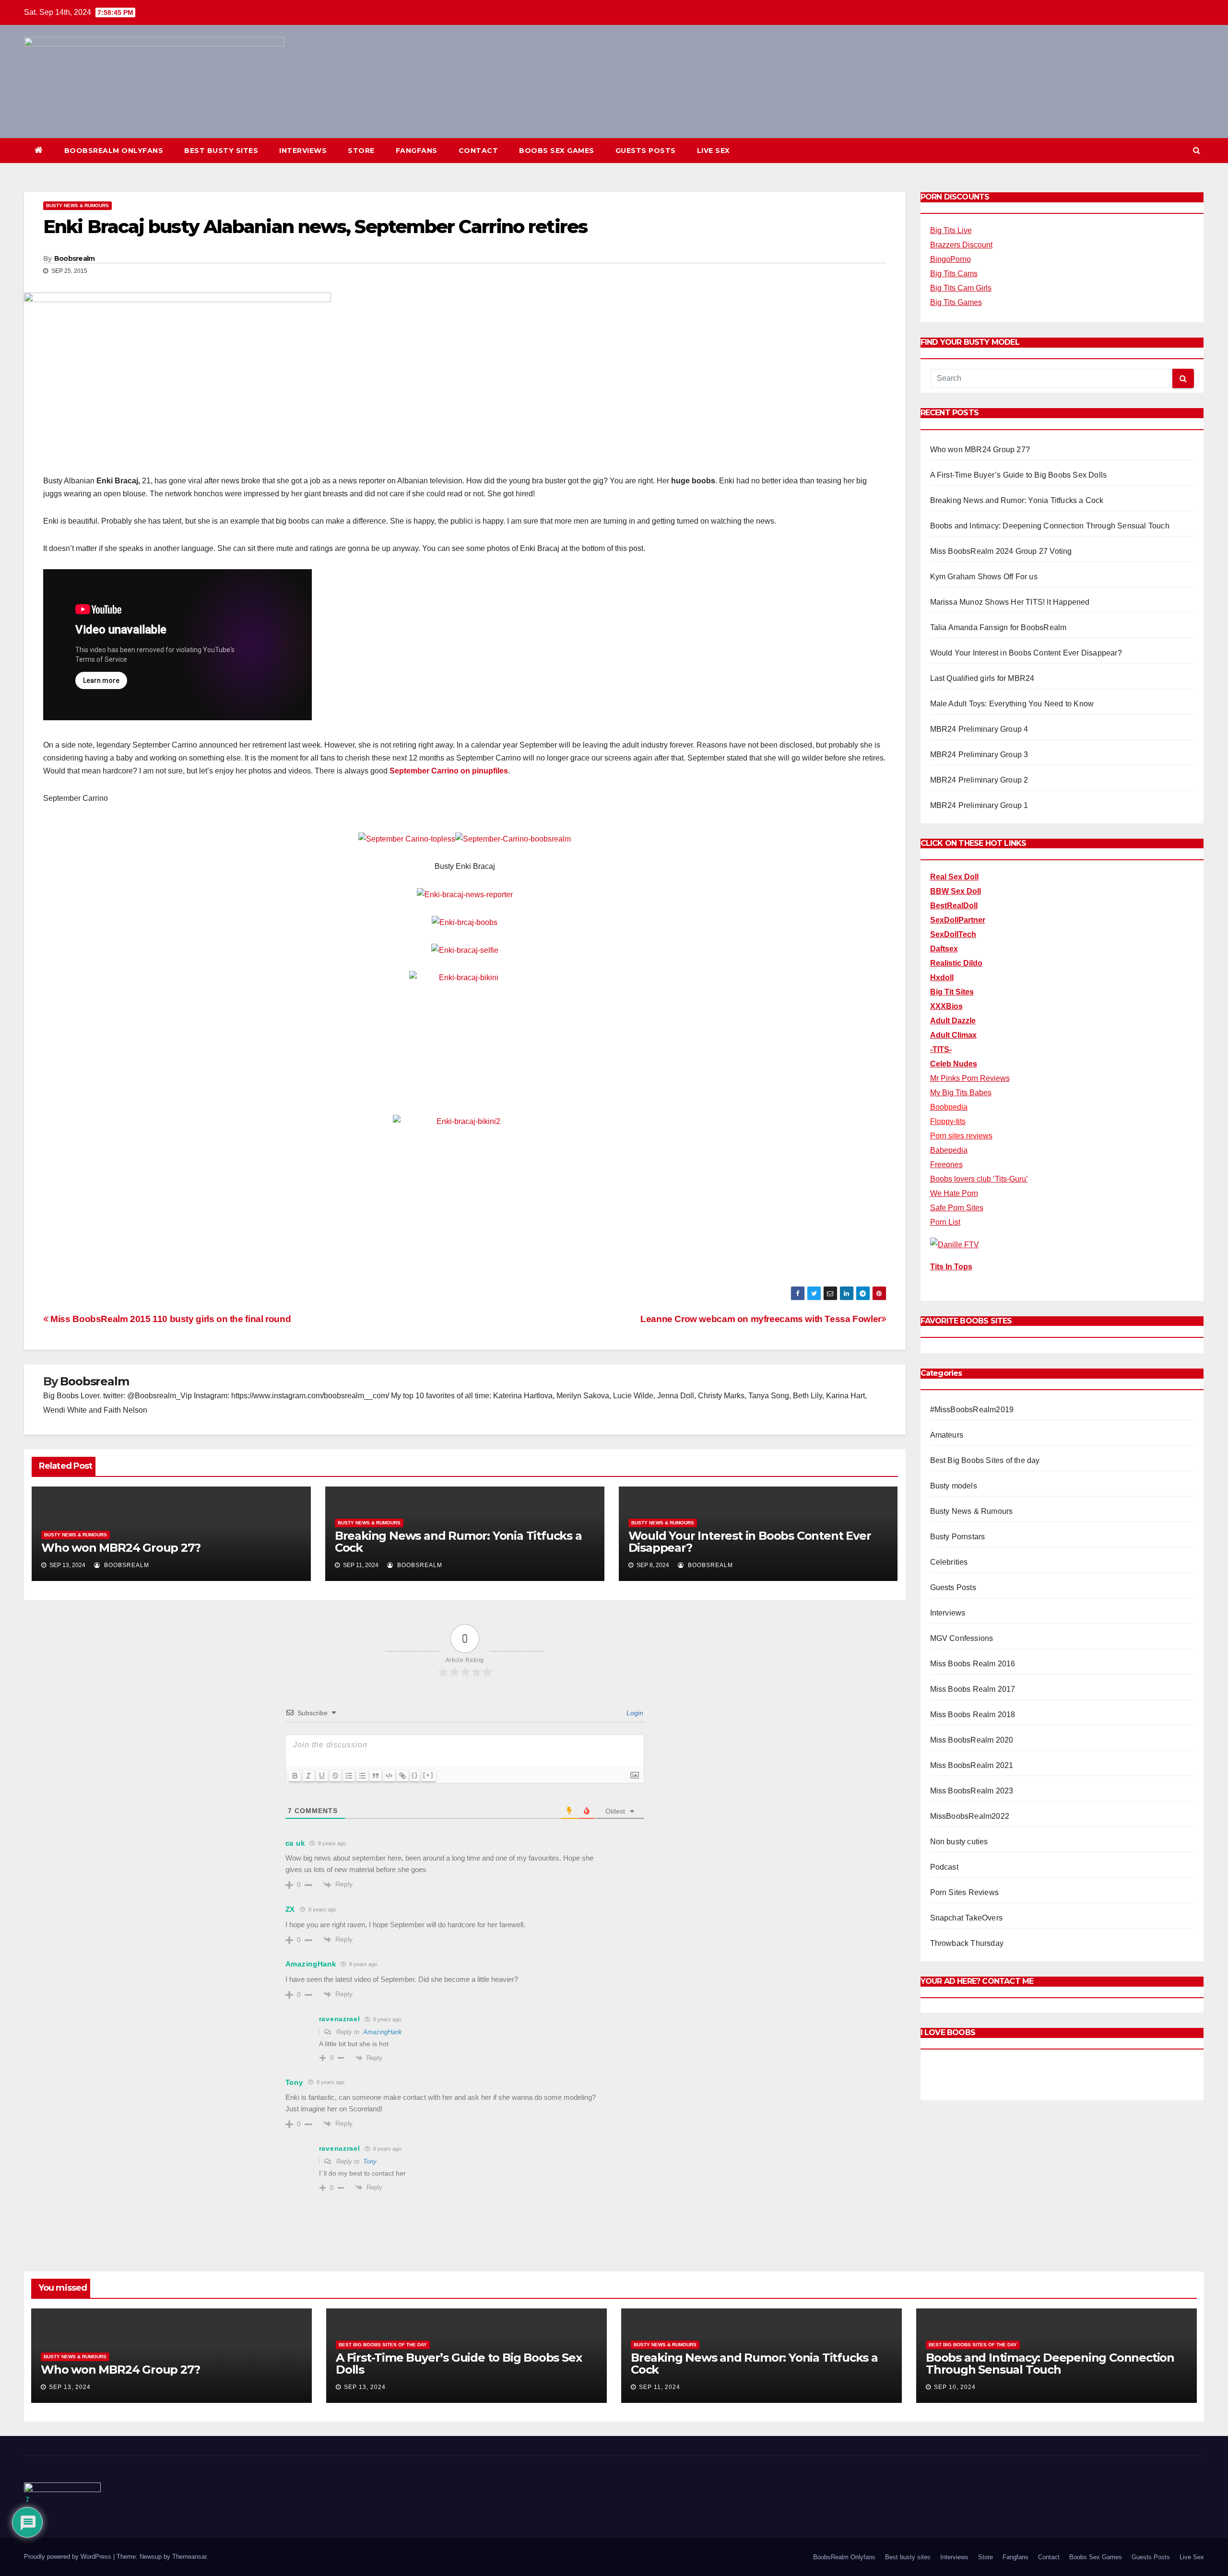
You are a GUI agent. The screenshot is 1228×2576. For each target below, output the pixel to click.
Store (361, 151)
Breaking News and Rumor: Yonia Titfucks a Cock (458, 1542)
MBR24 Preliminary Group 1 (979, 805)
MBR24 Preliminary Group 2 (979, 780)
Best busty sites (221, 151)
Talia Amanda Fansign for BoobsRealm (998, 627)
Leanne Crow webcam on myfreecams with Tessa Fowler (761, 1319)
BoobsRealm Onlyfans (114, 151)
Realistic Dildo (956, 963)
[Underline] (322, 1776)
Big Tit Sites (952, 992)
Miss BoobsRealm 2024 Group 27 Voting (1001, 551)
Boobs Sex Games (557, 151)
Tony (370, 2161)
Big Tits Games (956, 302)
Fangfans (417, 151)
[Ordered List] (349, 1776)
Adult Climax (953, 1035)
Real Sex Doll (954, 877)
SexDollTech (953, 934)
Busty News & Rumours (77, 205)
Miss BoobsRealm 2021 (972, 1765)
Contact (478, 151)
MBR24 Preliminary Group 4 (979, 729)
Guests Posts (646, 151)
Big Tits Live (951, 230)
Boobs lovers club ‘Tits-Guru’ (979, 1179)
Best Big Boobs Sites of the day (985, 1460)
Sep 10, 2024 (955, 2387)
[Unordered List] (362, 1776)
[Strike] (335, 1776)
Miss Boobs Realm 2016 (973, 1664)
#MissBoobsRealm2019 (972, 1410)
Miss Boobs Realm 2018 (973, 1715)
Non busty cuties (959, 1842)
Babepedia (949, 1150)
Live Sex (714, 151)
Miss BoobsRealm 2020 (972, 1740)
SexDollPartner (958, 920)
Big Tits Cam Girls (961, 288)
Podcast (944, 1867)
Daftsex (944, 949)
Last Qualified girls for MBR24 (982, 678)
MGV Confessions (962, 1638)
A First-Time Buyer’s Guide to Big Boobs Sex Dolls (1019, 475)
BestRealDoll (954, 906)
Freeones (946, 1165)
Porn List (945, 1222)
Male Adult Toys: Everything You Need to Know (1012, 704)
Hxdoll (942, 978)
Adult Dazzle (953, 1021)
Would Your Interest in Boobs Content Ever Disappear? (750, 1542)
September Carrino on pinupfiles (449, 771)
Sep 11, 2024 (660, 2387)
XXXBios (946, 1006)
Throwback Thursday (967, 1943)
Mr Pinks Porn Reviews (970, 1078)
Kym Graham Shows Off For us (984, 577)
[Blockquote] (376, 1776)
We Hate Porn (954, 1193)
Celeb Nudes (954, 1064)
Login (634, 1713)
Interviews (303, 151)
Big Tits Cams (954, 274)
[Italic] (308, 1776)
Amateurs (947, 1435)
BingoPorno (951, 259)
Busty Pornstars (958, 1537)
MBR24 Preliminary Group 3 (979, 755)
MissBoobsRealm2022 (970, 1816)
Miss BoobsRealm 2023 (972, 1791)
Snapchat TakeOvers (967, 1918)
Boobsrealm (75, 258)
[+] (428, 1775)
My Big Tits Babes (961, 1093)
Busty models (954, 1486)
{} (415, 1775)
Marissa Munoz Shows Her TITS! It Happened (1010, 602)
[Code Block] (389, 1776)
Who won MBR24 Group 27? (121, 1548)
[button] (1197, 150)
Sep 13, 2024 (70, 2387)
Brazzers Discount (961, 245)
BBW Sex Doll (956, 891)
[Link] (402, 1776)
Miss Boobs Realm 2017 (973, 1689)
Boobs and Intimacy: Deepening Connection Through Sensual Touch (1050, 526)
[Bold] (295, 1776)
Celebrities (949, 1562)
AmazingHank (383, 2032)
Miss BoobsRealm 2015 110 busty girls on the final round (170, 1319)
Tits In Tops (951, 1267)
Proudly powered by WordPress (69, 2557)
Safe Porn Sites (957, 1208)
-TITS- (941, 1049)
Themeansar (189, 2557)
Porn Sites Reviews (965, 1892)
